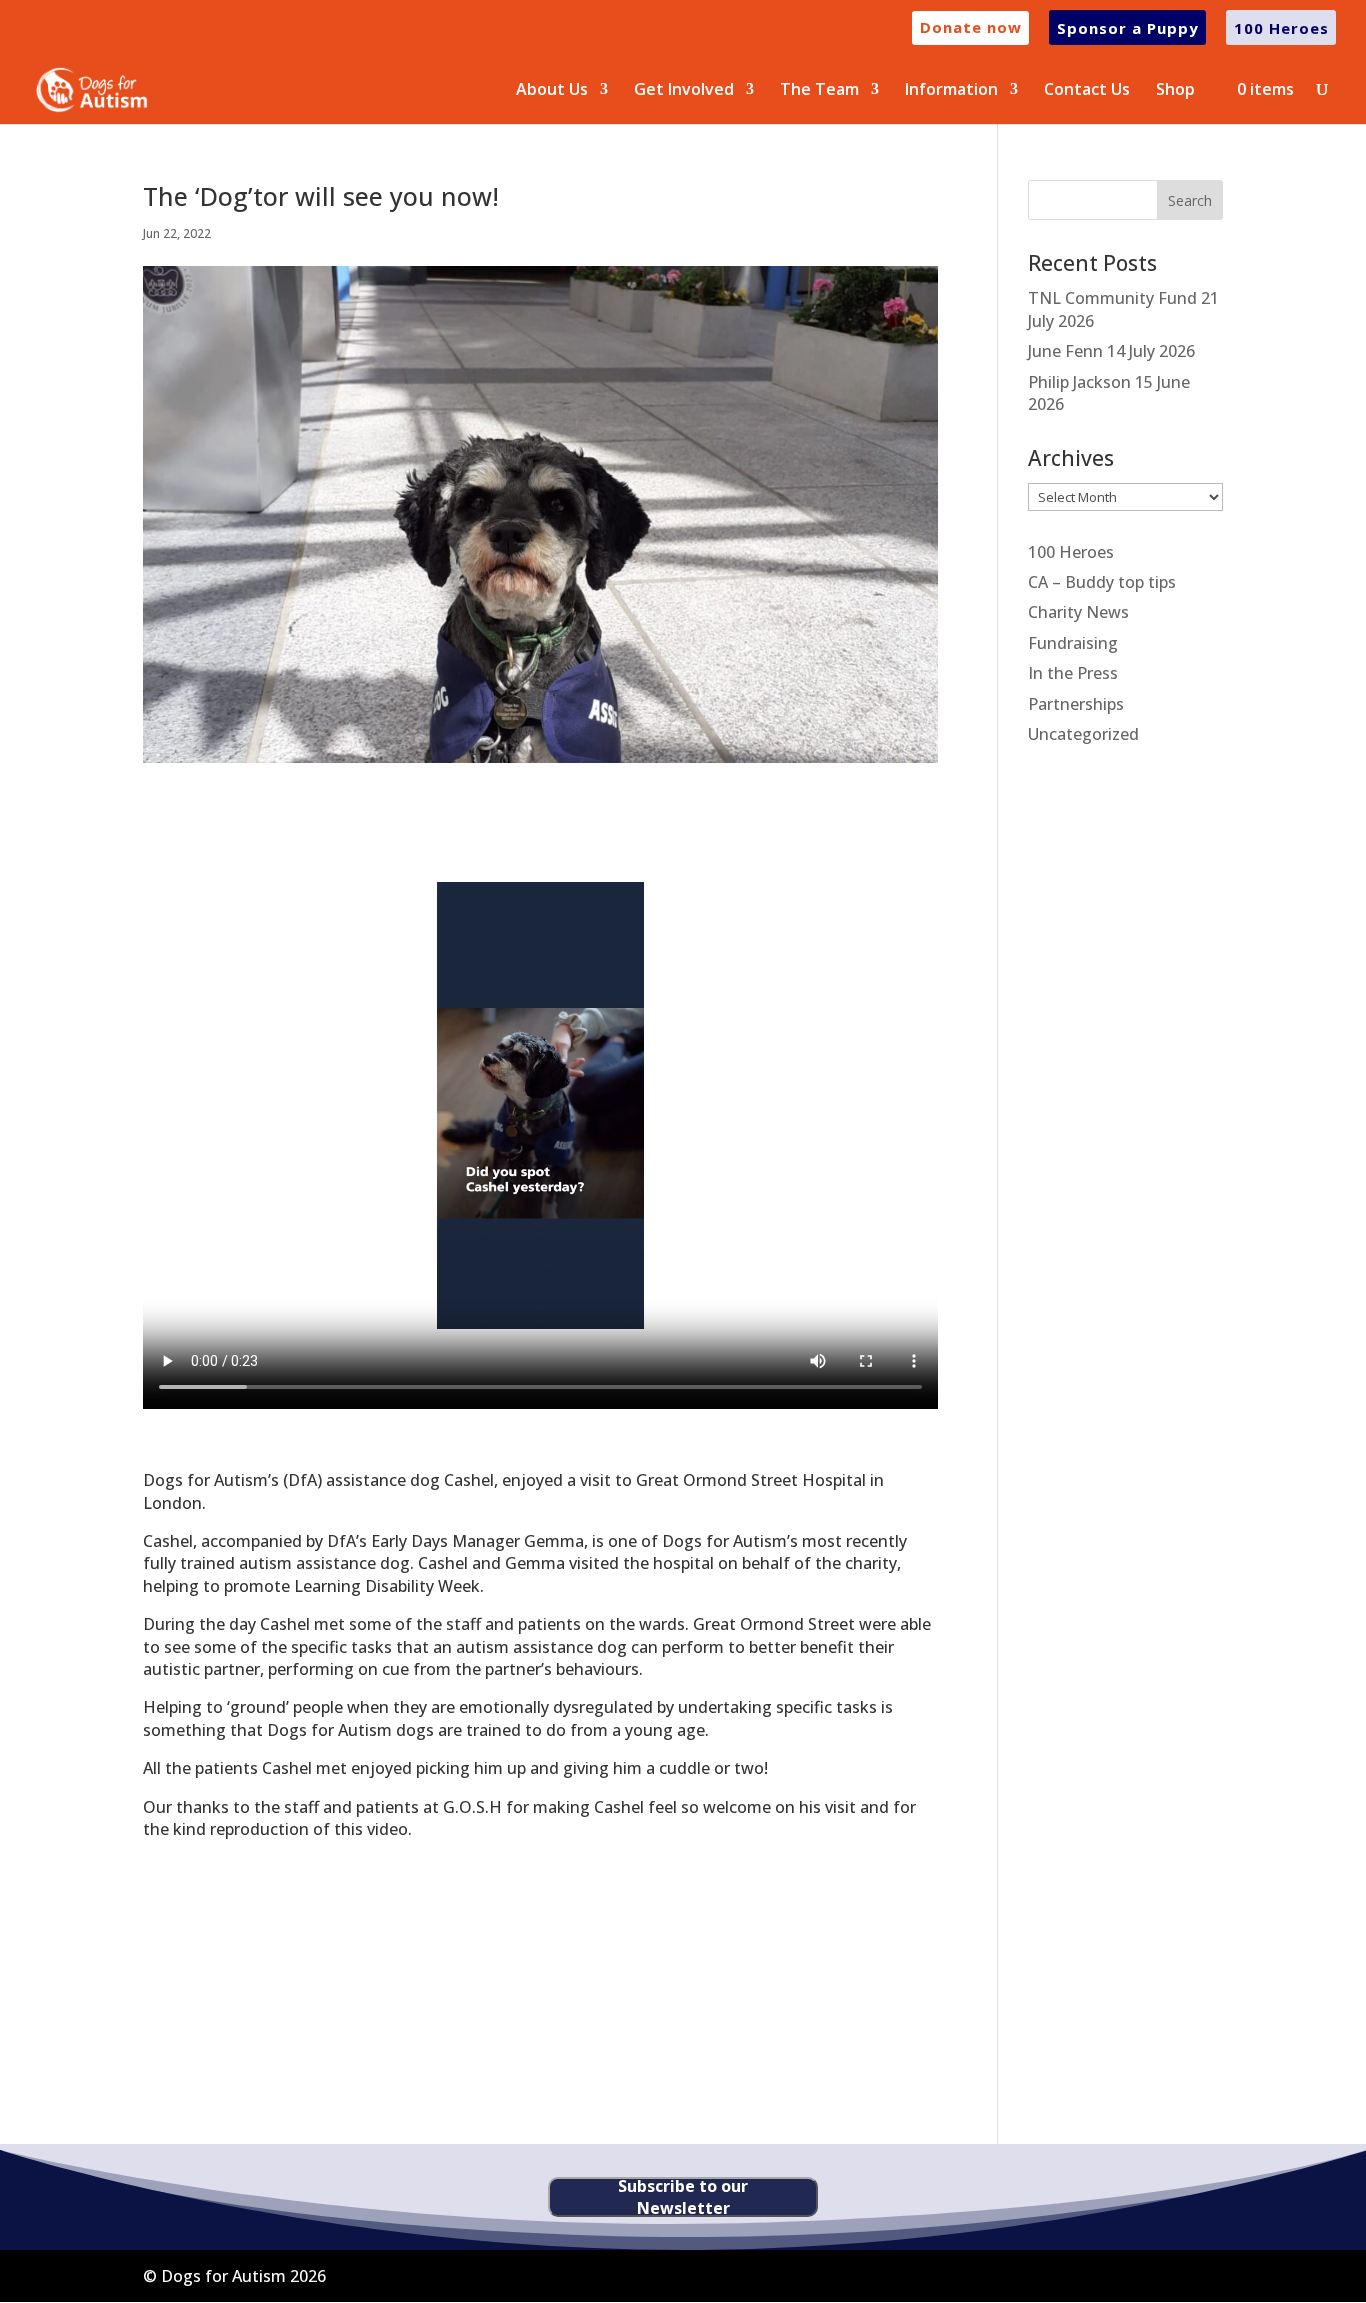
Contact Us (1087, 91)
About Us (552, 91)
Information (951, 91)
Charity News (1078, 612)
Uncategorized (1083, 734)
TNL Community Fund (1112, 298)
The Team (819, 91)
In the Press (1073, 673)
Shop (1175, 91)
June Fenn (1065, 351)
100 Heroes (1071, 552)
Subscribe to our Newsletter (683, 2197)
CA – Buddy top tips (1102, 582)
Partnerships (1076, 704)
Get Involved (684, 91)
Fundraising (1073, 643)
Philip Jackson (1079, 382)
